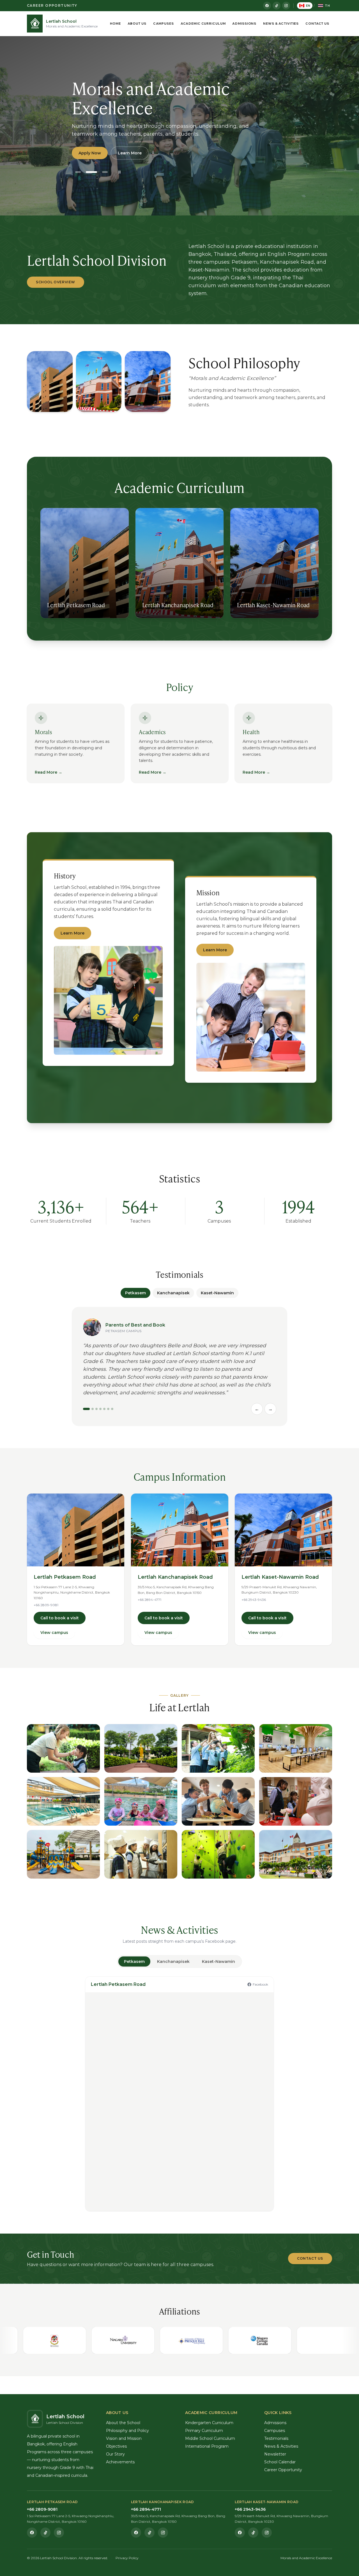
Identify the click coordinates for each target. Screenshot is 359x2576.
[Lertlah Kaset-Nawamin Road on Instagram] (267, 2533)
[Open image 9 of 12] (63, 1854)
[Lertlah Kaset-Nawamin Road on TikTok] (253, 2533)
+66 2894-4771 (149, 1600)
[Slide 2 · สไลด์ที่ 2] (91, 172)
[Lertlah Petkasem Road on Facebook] (32, 2533)
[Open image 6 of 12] (141, 1801)
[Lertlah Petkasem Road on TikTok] (45, 2533)
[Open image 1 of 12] (63, 1748)
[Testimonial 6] (108, 1409)
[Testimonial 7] (112, 1409)
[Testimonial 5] (104, 1409)
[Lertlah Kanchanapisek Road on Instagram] (163, 2533)
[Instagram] (286, 6)
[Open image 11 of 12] (218, 1854)
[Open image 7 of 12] (218, 1801)
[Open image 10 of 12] (141, 1854)
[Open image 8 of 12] (296, 1801)
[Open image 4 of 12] (296, 1748)
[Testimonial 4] (100, 1409)
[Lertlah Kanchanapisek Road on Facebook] (136, 2533)
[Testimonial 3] (96, 1409)
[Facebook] (267, 6)
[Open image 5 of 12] (63, 1801)
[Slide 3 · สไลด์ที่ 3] (105, 172)
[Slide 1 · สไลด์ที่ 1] (78, 172)
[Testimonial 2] (93, 1409)
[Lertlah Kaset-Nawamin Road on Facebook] (240, 2533)
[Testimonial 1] (86, 1409)
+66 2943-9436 (254, 1600)
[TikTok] (277, 6)
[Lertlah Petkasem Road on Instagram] (59, 2533)
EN (308, 6)
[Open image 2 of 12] (141, 1748)
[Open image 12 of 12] (296, 1854)
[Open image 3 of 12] (218, 1748)
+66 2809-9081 (46, 1605)
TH (327, 6)
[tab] (134, 1961)
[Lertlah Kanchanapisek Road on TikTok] (149, 2533)
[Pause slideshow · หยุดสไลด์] (119, 172)
